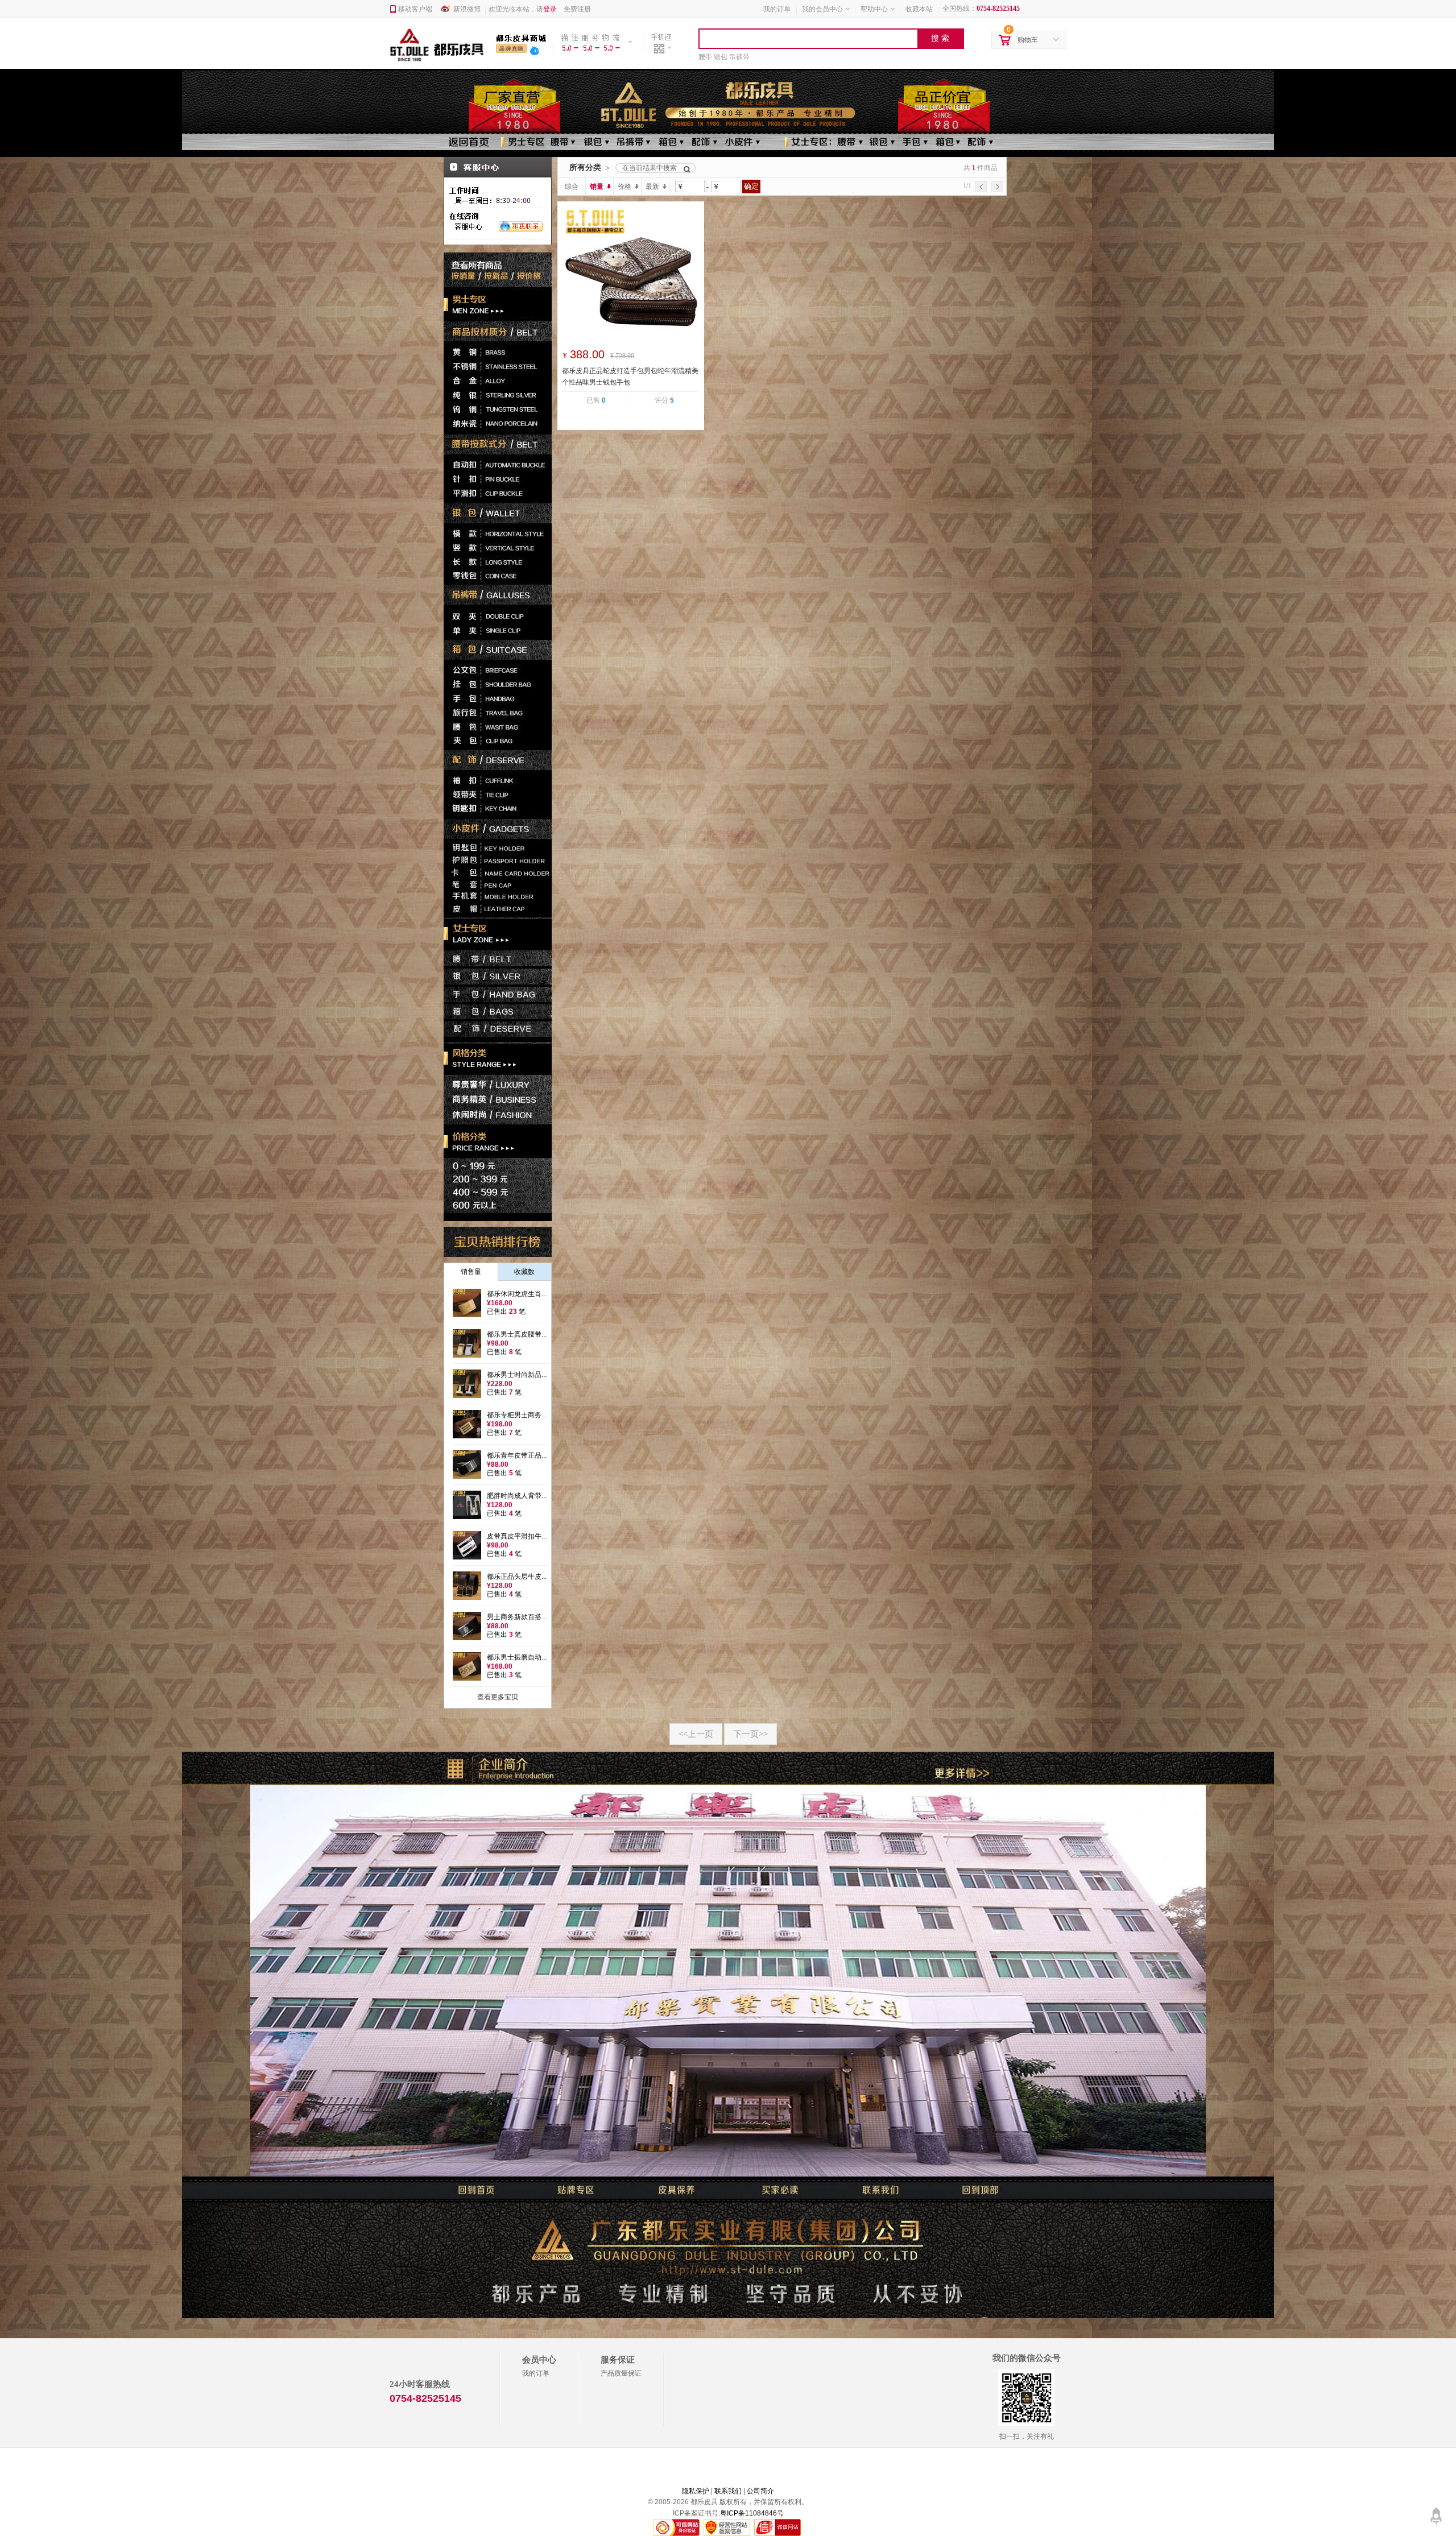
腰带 (705, 57)
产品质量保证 (621, 2373)
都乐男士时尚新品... (517, 1375)
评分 (664, 400)
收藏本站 (919, 9)
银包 (721, 57)
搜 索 (940, 38)
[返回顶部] (1436, 2512)
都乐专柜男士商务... (517, 1415)
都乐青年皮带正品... (517, 1455)
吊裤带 (739, 57)
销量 (597, 187)
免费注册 (577, 9)
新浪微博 (467, 9)
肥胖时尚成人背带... (517, 1496)
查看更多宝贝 (498, 1697)
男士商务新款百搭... (517, 1617)
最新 (652, 187)
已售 (596, 400)
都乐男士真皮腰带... (517, 1334)
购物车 (1028, 40)
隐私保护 (696, 2491)
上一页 (696, 1734)
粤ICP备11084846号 (752, 2513)
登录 (550, 9)
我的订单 (777, 9)
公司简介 (760, 2491)
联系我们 (728, 2491)
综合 (572, 187)
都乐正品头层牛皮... (517, 1577)
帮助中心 (874, 9)
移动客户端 (415, 9)
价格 (624, 187)
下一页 (750, 1734)
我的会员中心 (822, 9)
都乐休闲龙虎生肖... (517, 1294)
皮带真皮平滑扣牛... (517, 1536)
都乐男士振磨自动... (517, 1657)
